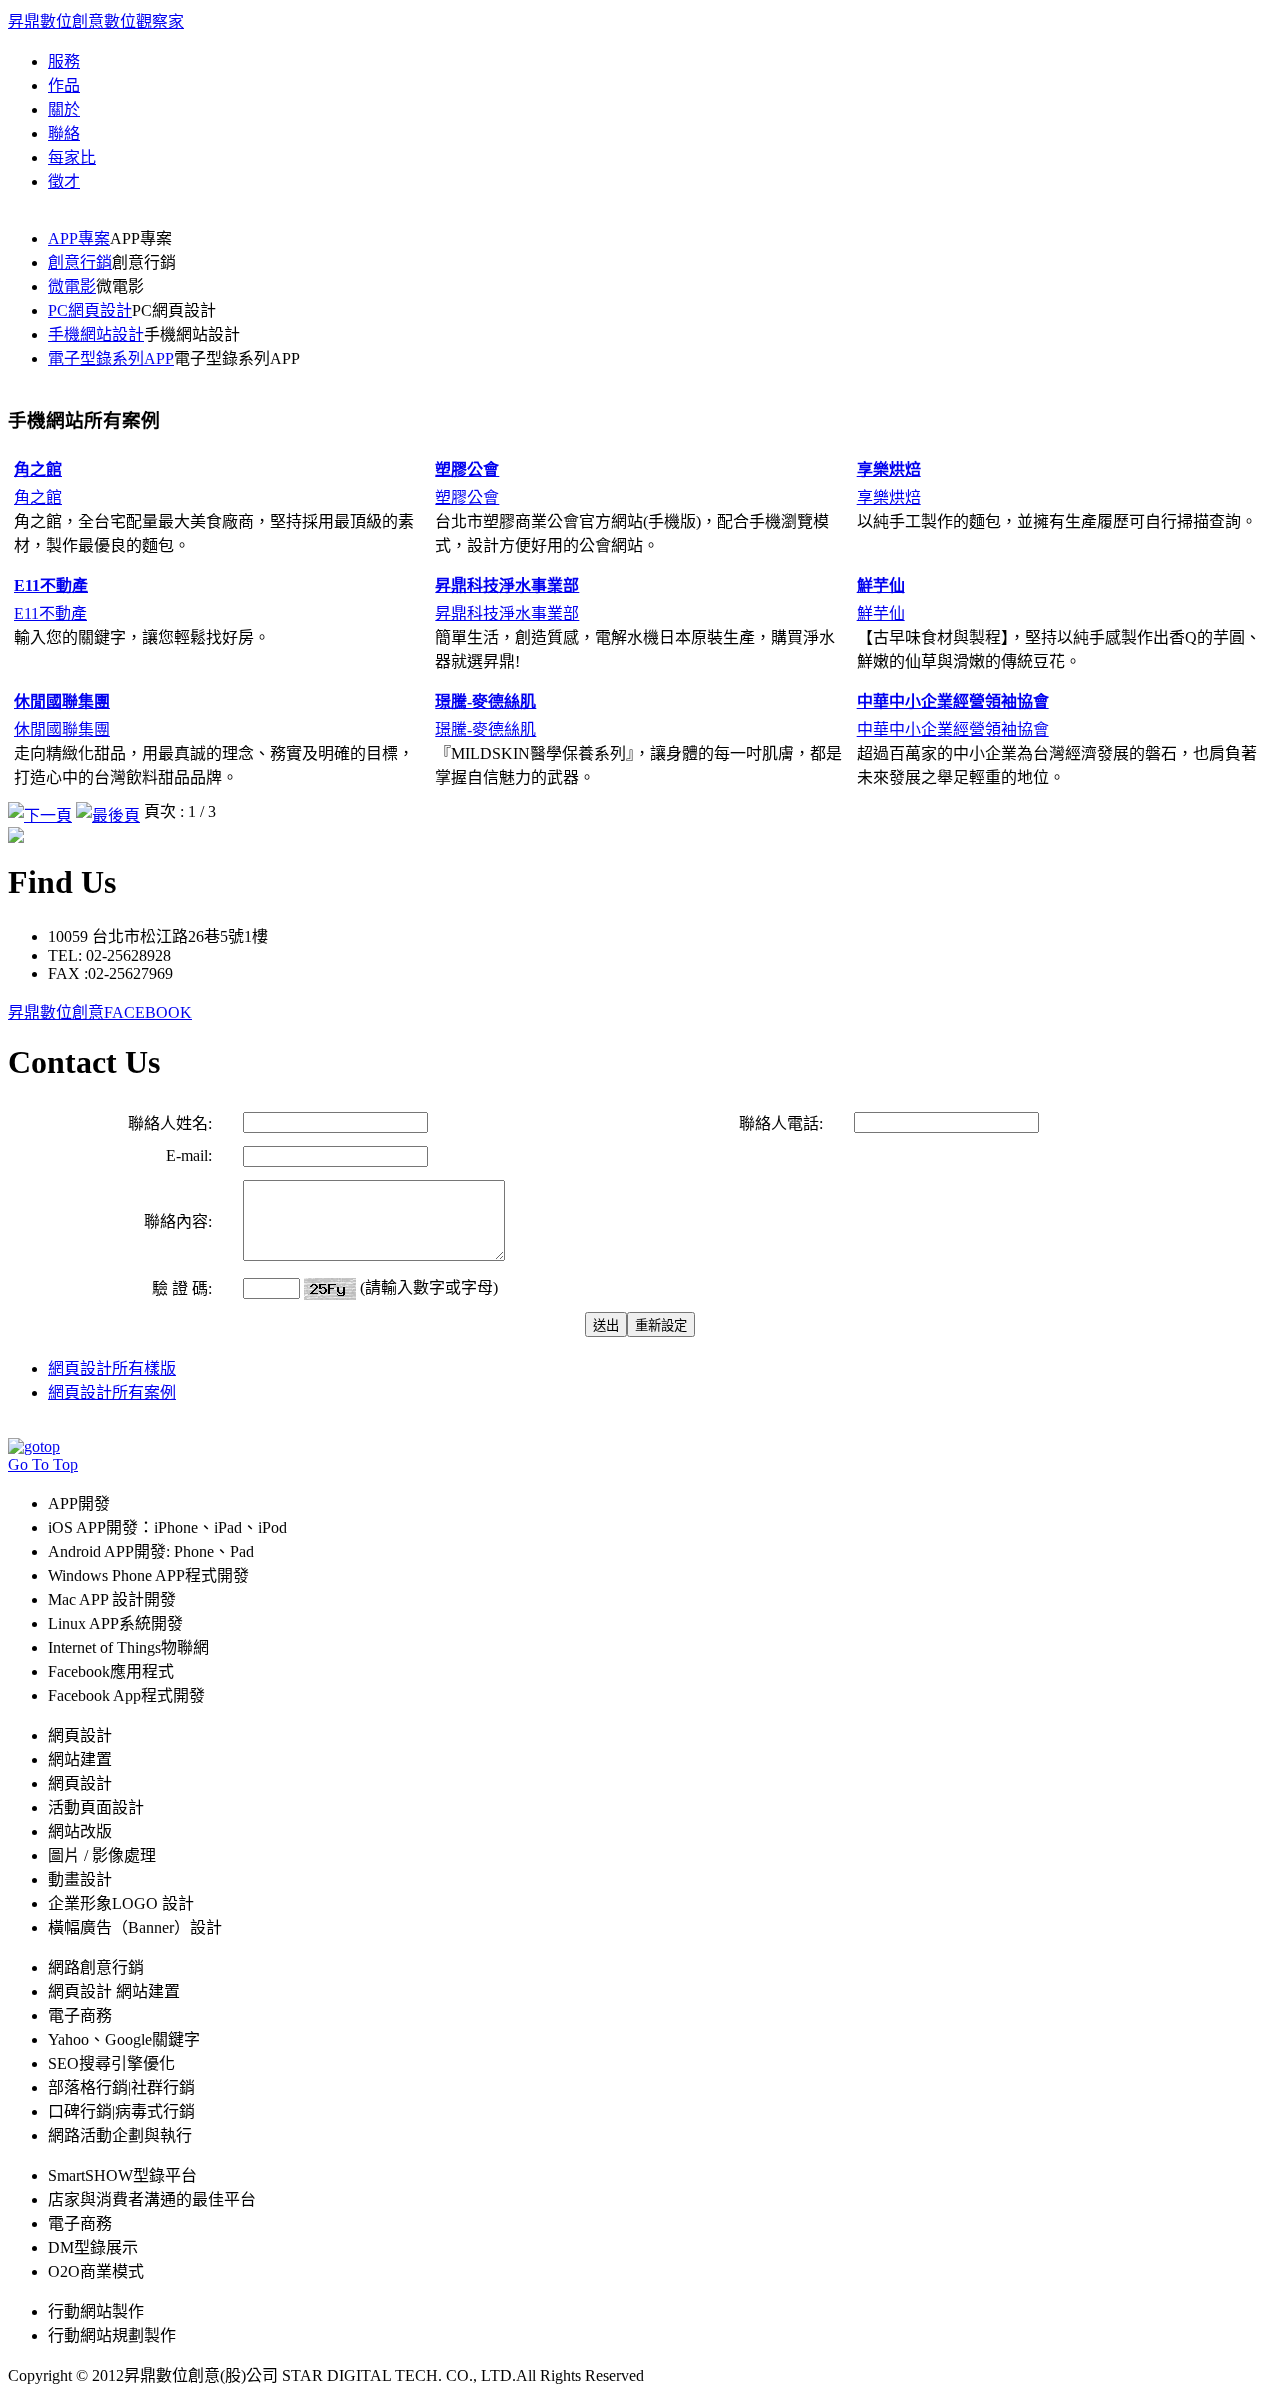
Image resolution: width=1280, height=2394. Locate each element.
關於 (64, 109)
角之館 (38, 497)
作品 (64, 85)
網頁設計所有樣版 (112, 1368)
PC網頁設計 (90, 310)
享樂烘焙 (889, 497)
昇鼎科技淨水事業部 (507, 613)
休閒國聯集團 (62, 729)
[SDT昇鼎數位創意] (16, 837)
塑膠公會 (467, 497)
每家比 (72, 157)
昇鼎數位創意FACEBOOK (100, 1012)
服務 (64, 61)
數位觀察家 (144, 21)
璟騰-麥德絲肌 (485, 729)
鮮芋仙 (881, 613)
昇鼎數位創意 (56, 21)
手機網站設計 (96, 334)
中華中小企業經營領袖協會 (953, 729)
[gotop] (34, 1446)
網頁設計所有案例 (112, 1392)
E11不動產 (50, 613)
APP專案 (79, 238)
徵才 (64, 181)
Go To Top (43, 1464)
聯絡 (64, 133)
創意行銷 (80, 262)
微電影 (72, 286)
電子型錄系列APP (111, 358)
